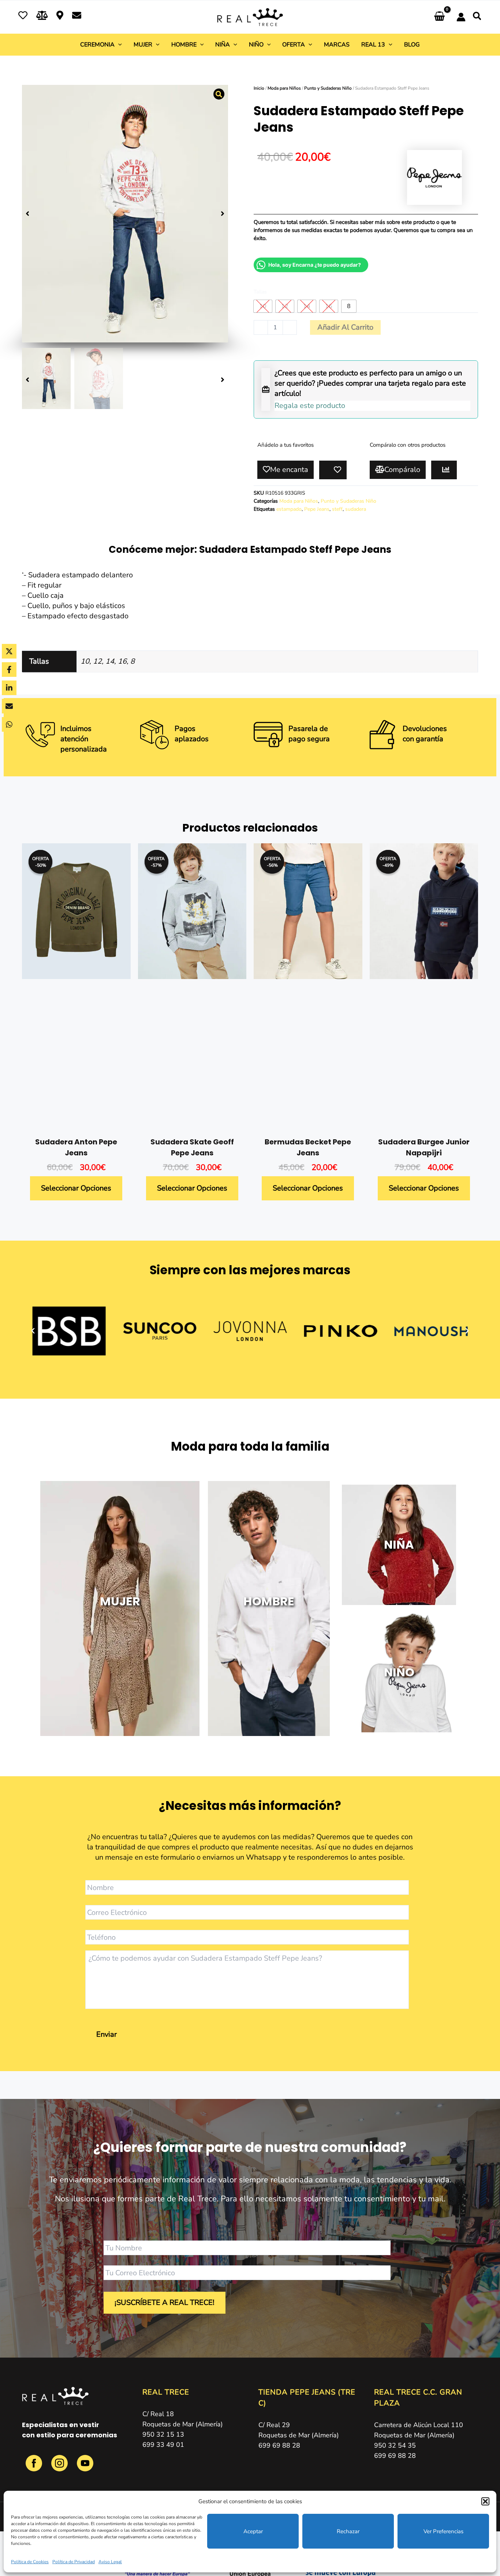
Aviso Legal (110, 2562)
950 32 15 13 (163, 2434)
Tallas (260, 292)
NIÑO (399, 1672)
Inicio (259, 88)
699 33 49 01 (163, 2445)
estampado (289, 509)
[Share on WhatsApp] (9, 724)
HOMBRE (269, 1601)
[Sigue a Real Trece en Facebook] (35, 2467)
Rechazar (348, 2531)
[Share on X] (9, 651)
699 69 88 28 (279, 2445)
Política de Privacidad (74, 2562)
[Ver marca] (434, 177)
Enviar (107, 2034)
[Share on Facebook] (9, 670)
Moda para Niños (284, 88)
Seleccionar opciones (76, 1188)
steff (337, 509)
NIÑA (399, 1544)
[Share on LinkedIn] (9, 688)
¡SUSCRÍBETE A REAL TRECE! (165, 2303)
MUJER (120, 1601)
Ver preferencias (443, 2531)
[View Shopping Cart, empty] (439, 17)
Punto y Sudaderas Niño (328, 88)
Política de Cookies (30, 2562)
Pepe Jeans (317, 509)
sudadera (356, 509)
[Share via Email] (9, 706)
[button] (485, 2501)
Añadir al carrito (345, 327)
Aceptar (253, 2531)
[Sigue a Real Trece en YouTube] (85, 2467)
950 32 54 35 (395, 2445)
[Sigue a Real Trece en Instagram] (60, 2467)
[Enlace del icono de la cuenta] (461, 17)
